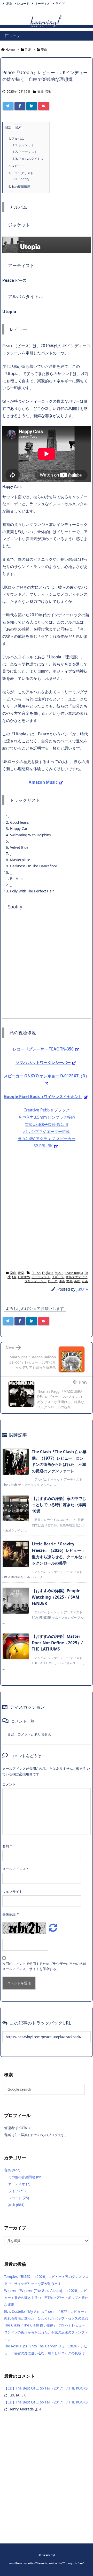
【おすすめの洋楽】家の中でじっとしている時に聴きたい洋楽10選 (59, 1505)
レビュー (16, 166)
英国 (77, 1281)
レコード (23, 3)
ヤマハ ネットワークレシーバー (43, 1063)
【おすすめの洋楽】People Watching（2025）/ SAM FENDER (56, 1597)
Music (59, 1273)
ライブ (60, 3)
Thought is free (73, 2563)
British (36, 1273)
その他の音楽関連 (25, 2177)
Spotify (21, 179)
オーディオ (42, 3)
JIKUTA (82, 1289)
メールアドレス (16, 1869)
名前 (7, 1846)
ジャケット (23, 145)
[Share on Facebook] (20, 106)
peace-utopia (74, 1273)
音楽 (48, 92)
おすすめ (24, 1277)
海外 (69, 1281)
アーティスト (25, 152)
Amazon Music (43, 782)
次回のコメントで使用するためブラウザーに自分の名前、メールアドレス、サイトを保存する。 (46, 1966)
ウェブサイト (12, 1892)
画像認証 (10, 1914)
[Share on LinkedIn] (32, 106)
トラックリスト (21, 173)
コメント (9, 1784)
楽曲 (9, 3)
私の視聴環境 (19, 187)
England (48, 1273)
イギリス (58, 1277)
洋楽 (62, 1281)
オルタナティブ (76, 1277)
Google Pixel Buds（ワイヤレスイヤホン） (43, 1097)
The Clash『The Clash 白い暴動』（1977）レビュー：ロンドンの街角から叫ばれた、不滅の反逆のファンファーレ (46, 2332)
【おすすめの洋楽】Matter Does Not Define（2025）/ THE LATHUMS (57, 1643)
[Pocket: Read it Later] (44, 106)
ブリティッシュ (35, 1281)
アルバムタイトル (28, 159)
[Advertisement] (47, 1209)
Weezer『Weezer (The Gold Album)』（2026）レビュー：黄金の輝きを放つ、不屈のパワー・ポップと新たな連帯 (46, 2298)
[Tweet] (8, 106)
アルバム (16, 139)
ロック (52, 1281)
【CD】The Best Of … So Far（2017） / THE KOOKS (46, 2388)
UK (14, 1277)
